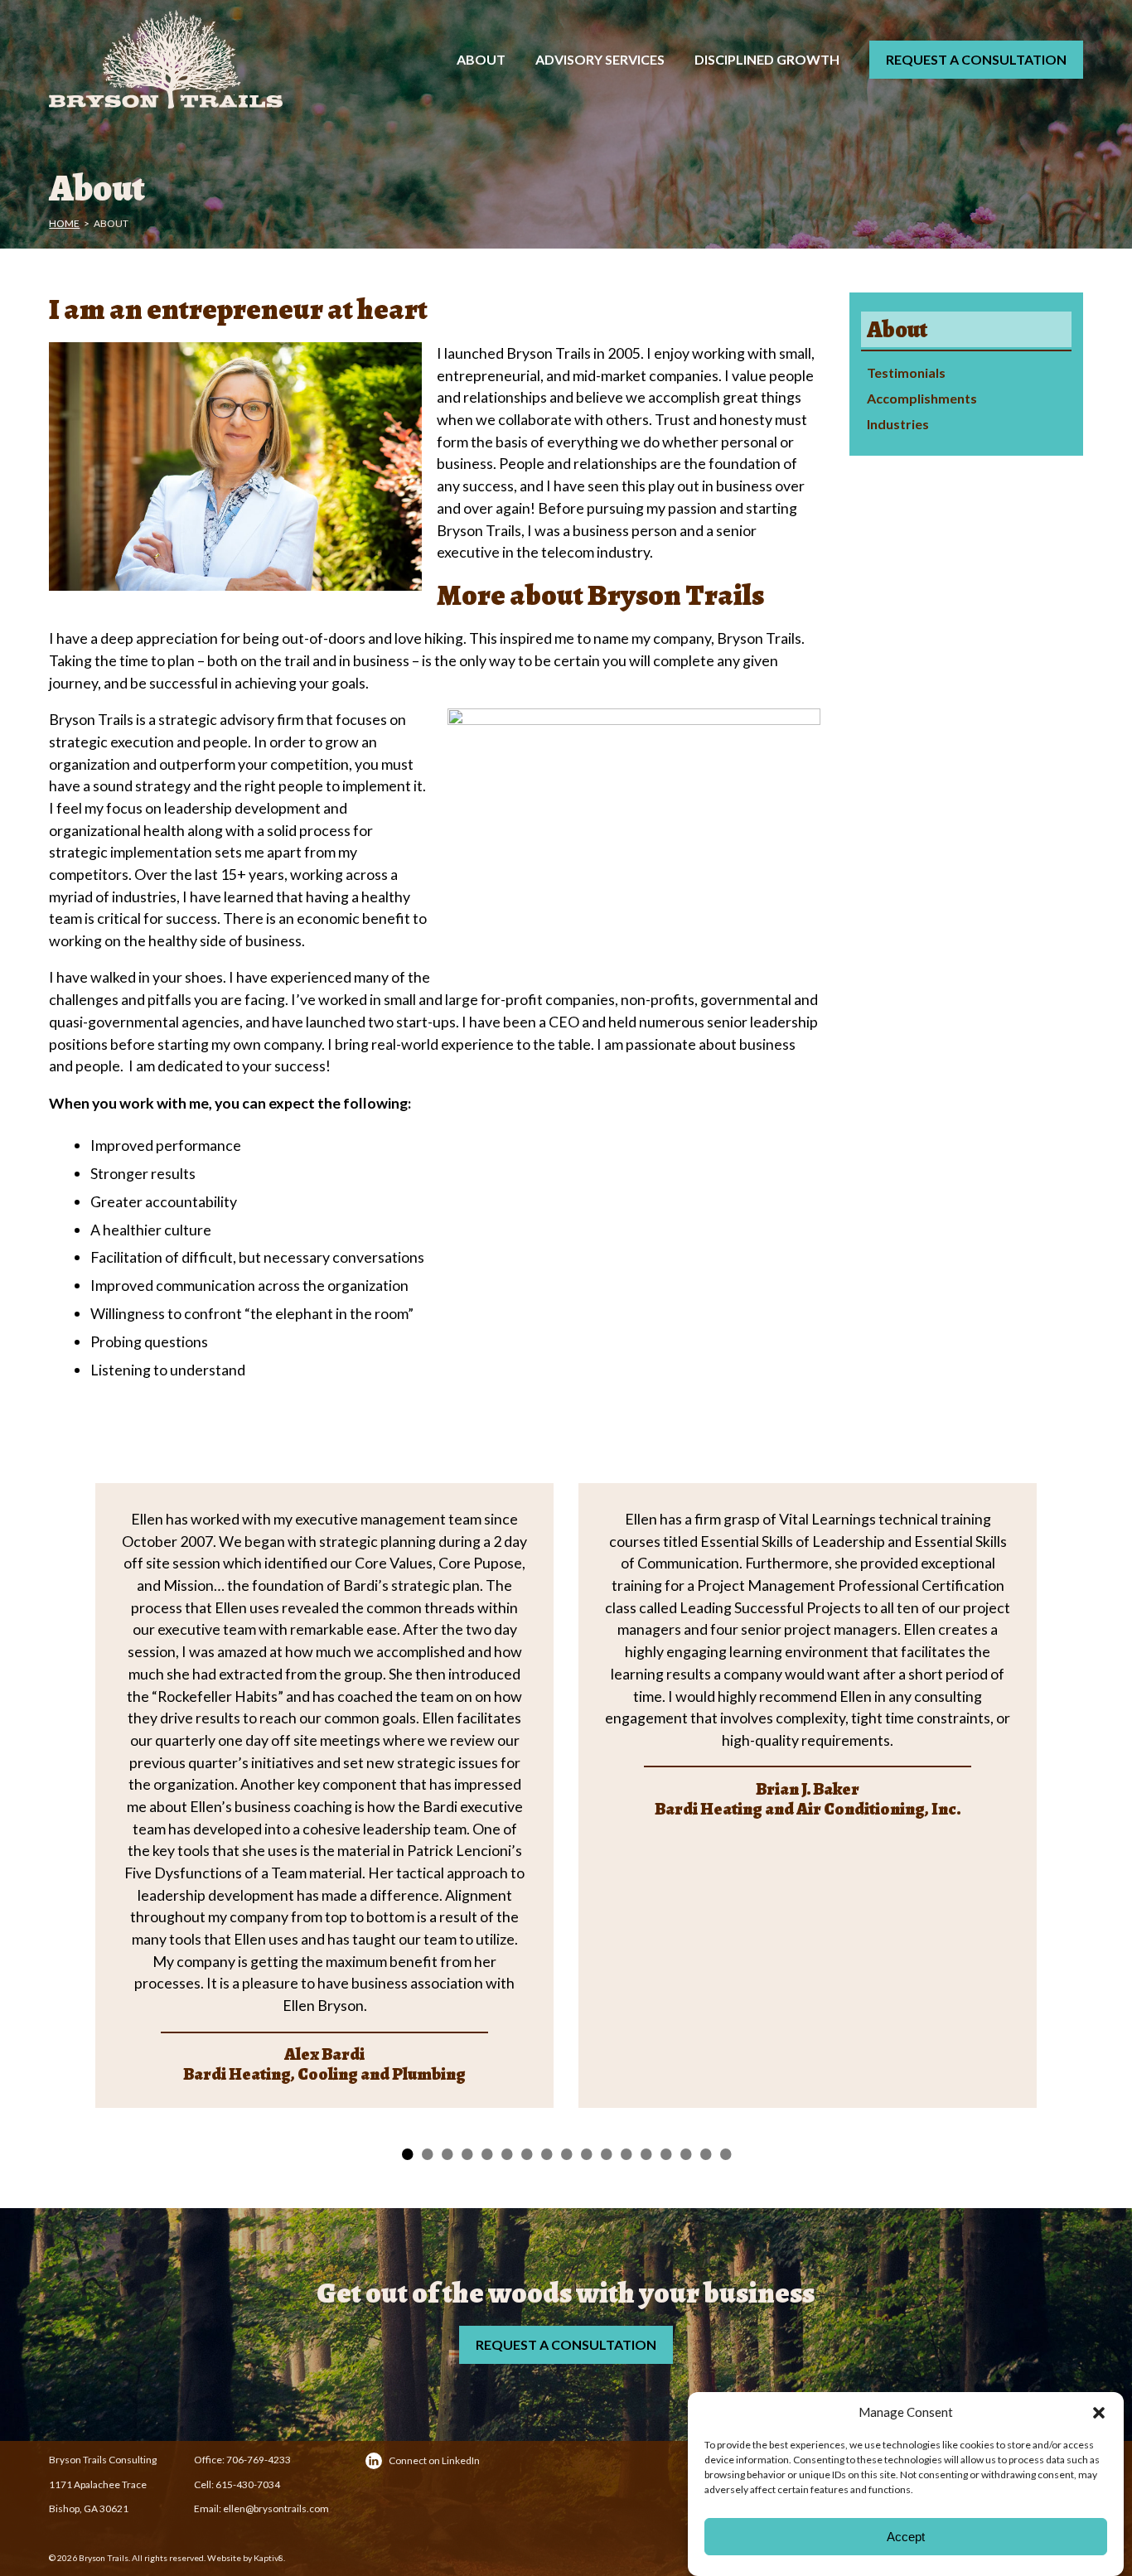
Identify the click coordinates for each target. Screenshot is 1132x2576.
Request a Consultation (976, 59)
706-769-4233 (259, 2460)
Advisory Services (600, 59)
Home (64, 223)
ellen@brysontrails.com (276, 2508)
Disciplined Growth (767, 59)
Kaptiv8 (268, 2558)
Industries (898, 424)
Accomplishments (922, 398)
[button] (1099, 2413)
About (481, 59)
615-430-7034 (248, 2484)
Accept (906, 2537)
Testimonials (906, 372)
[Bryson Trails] (187, 60)
